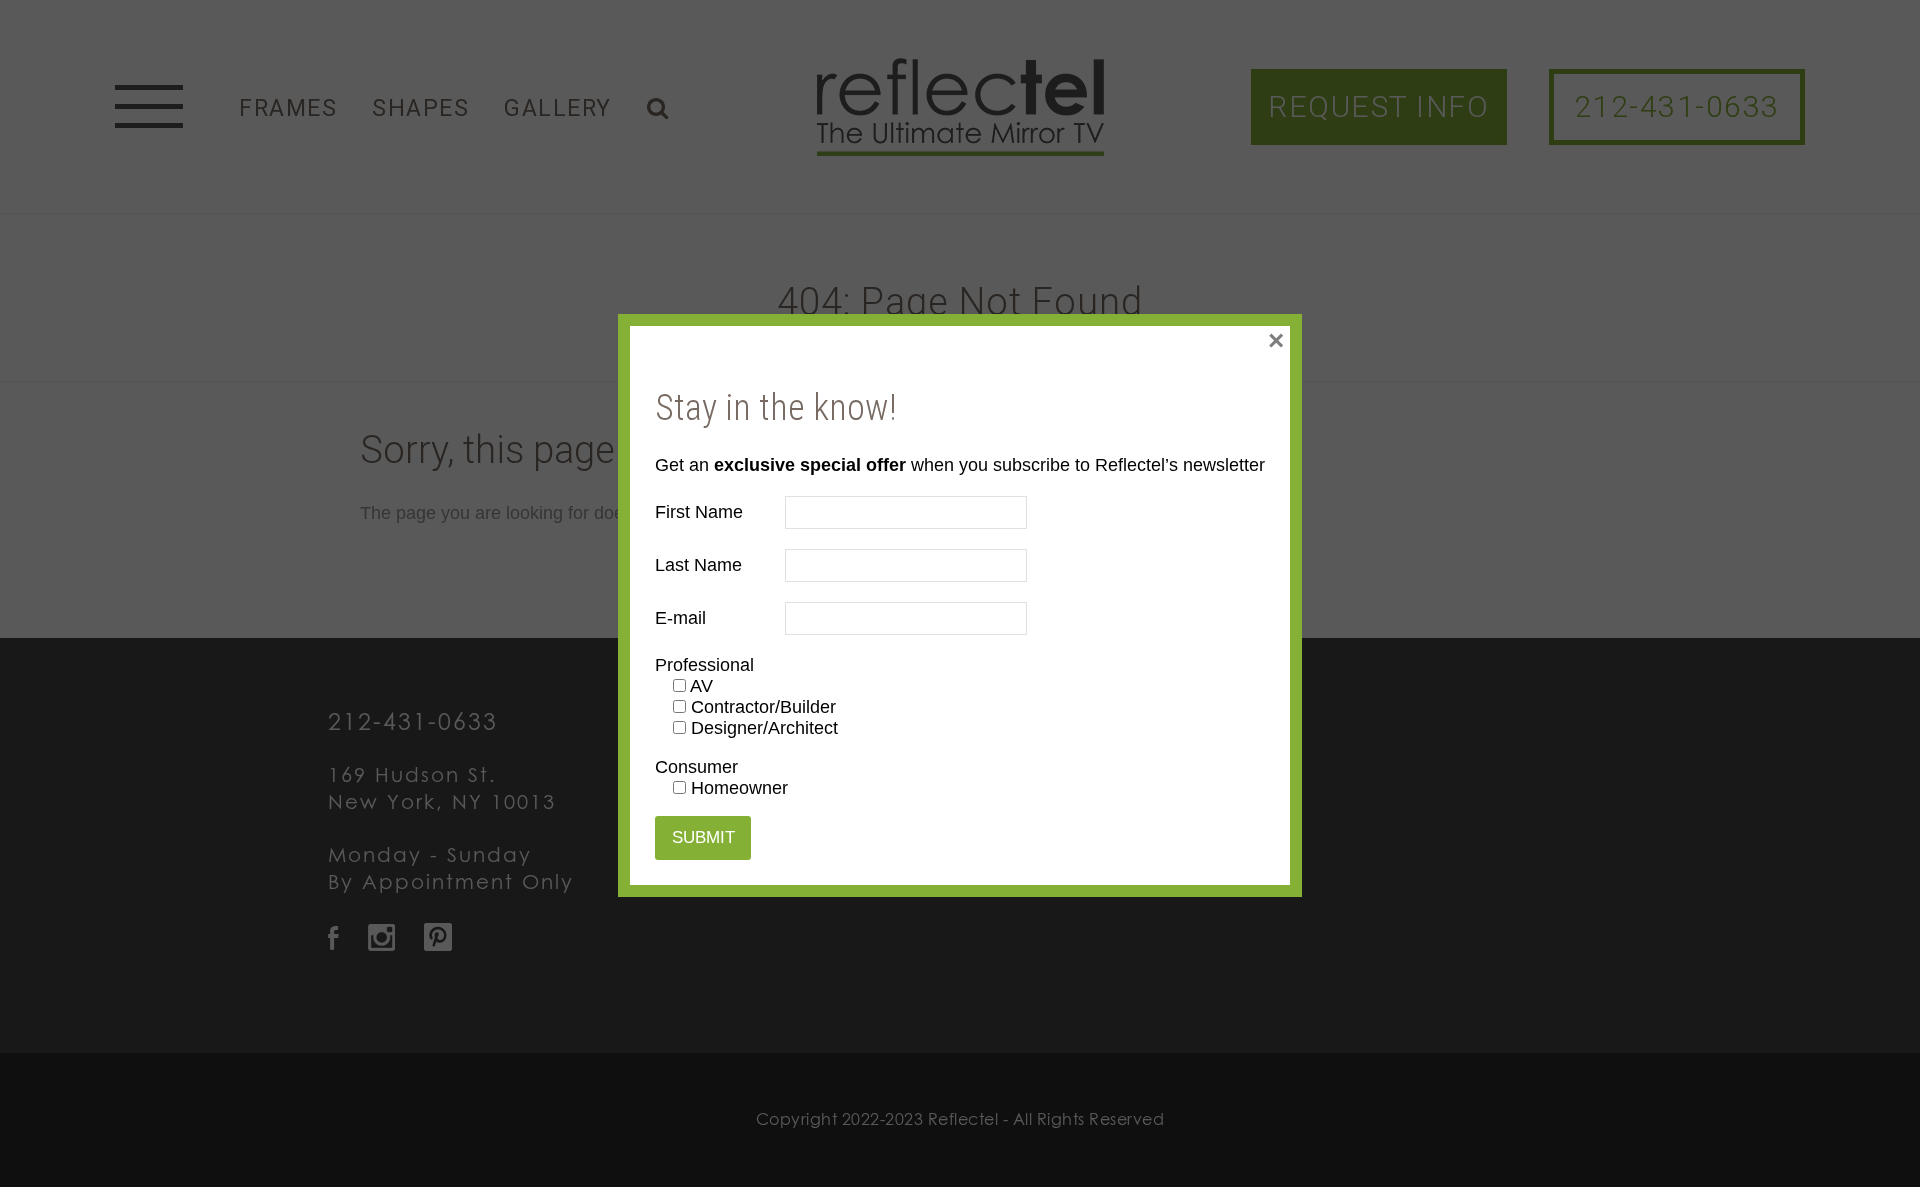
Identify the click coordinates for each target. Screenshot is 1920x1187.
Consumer (696, 767)
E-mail (680, 618)
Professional (704, 665)
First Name (699, 512)
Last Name (698, 565)
